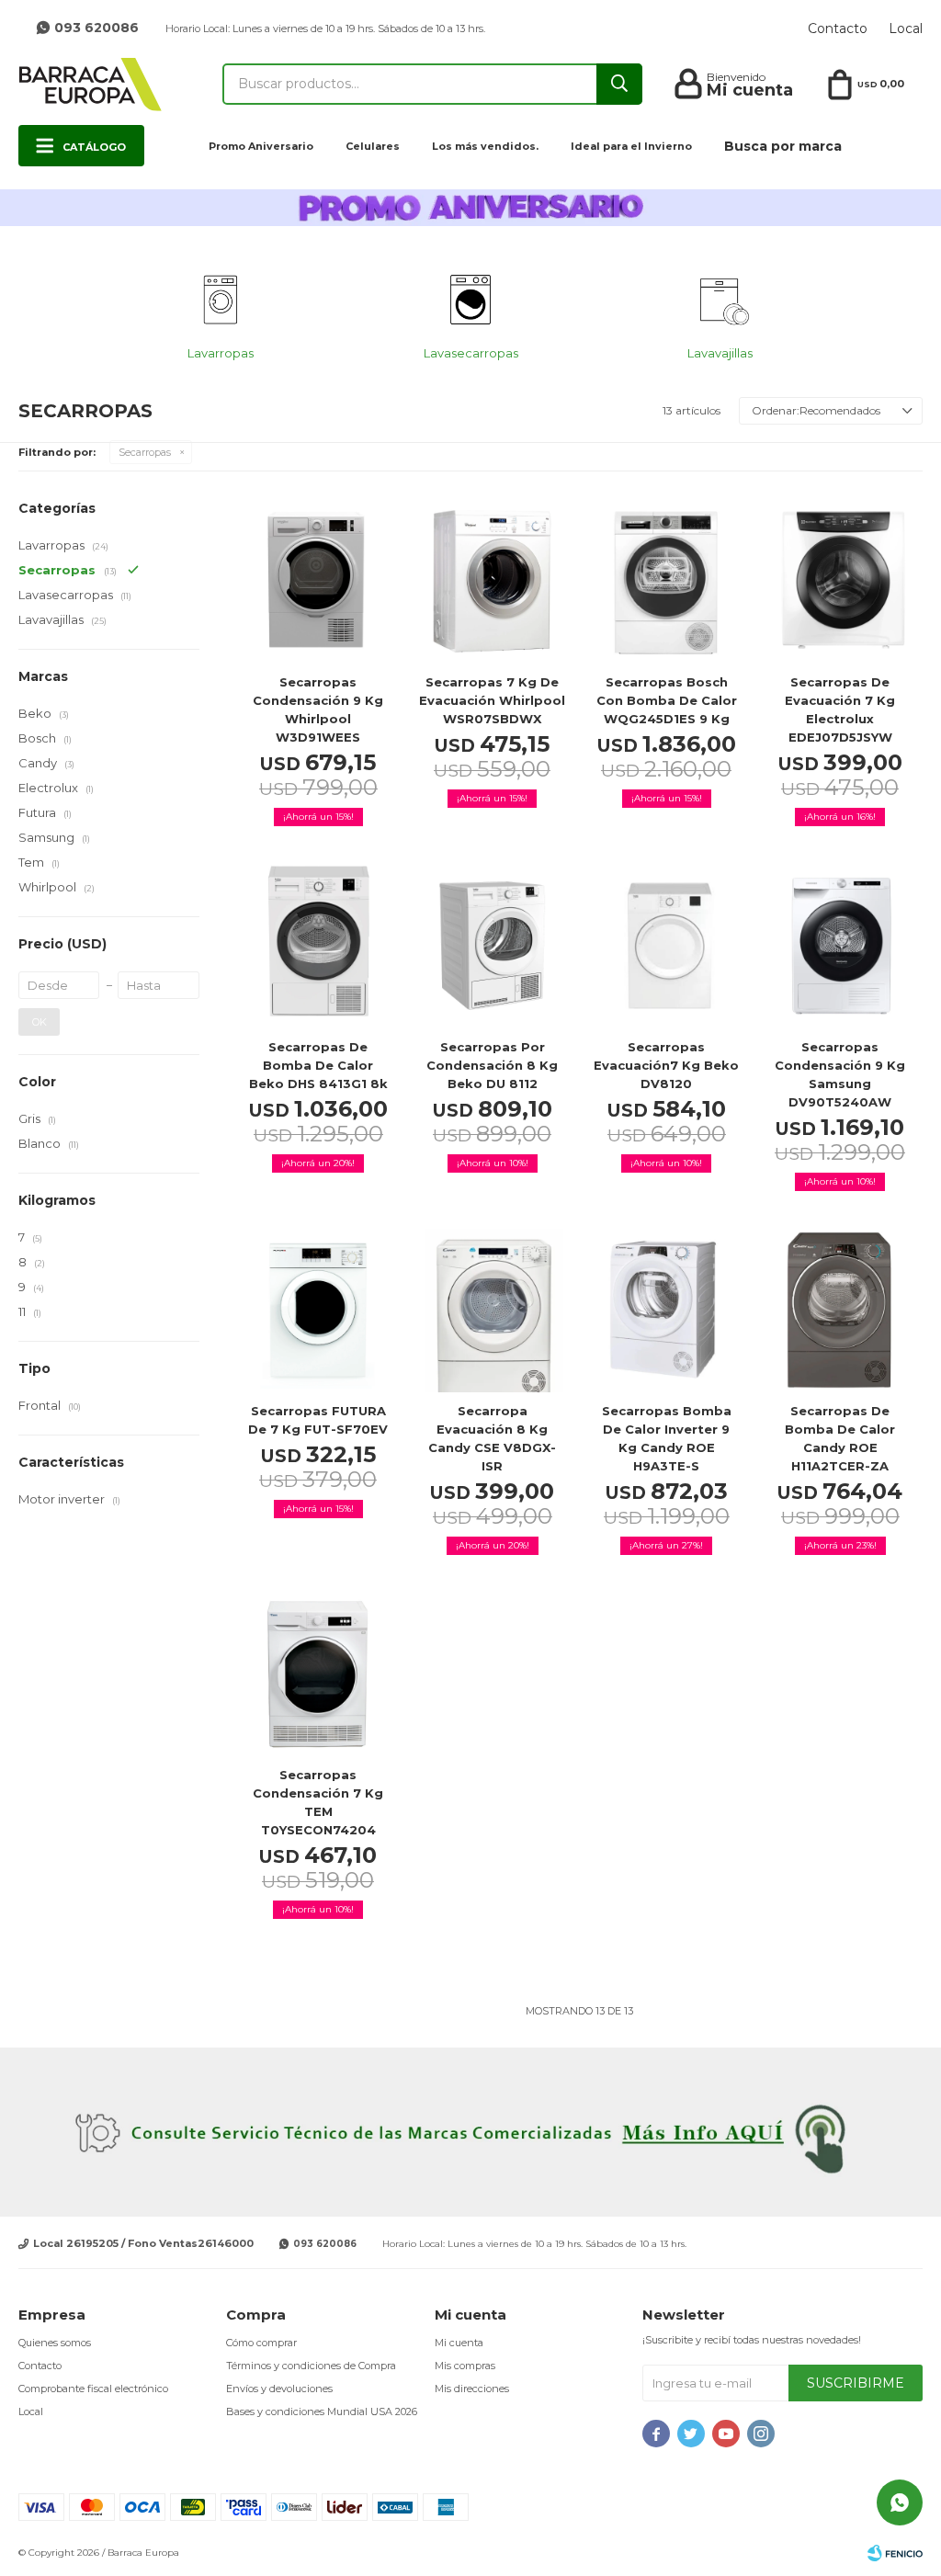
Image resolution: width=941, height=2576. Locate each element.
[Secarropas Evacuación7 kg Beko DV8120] (666, 945)
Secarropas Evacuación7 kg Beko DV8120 (666, 1065)
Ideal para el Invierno (631, 146)
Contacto (838, 28)
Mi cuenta (459, 2343)
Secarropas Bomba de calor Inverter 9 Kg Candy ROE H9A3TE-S (667, 1438)
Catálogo (94, 147)
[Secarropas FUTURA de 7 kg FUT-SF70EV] (318, 1310)
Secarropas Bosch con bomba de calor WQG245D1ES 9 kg (667, 700)
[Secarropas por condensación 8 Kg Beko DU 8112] (492, 945)
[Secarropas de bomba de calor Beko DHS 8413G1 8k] (318, 945)
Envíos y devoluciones (279, 2389)
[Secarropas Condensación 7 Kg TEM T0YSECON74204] (318, 1674)
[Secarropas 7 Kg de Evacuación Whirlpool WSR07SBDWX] (492, 581)
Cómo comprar (261, 2343)
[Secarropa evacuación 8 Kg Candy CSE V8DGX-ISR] (492, 1310)
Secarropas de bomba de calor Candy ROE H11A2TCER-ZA (840, 1438)
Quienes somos (55, 2343)
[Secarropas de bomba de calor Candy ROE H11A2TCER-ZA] (840, 1310)
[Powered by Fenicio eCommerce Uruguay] (895, 2553)
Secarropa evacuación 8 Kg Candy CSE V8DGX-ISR (492, 1438)
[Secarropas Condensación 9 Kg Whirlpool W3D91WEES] (318, 581)
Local (906, 28)
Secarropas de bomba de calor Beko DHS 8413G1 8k (318, 1065)
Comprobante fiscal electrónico (93, 2389)
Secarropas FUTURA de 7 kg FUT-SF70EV (318, 1420)
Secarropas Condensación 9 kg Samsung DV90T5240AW (840, 1074)
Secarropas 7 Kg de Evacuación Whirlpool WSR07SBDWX (492, 700)
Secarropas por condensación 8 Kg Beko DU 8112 (492, 1065)
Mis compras (465, 2366)
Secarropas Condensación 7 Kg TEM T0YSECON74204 (318, 1802)
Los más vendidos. (485, 146)
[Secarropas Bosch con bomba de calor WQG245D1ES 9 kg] (666, 581)
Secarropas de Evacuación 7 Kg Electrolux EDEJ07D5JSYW (840, 709)
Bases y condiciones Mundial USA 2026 (322, 2411)
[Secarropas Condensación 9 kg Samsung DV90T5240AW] (840, 945)
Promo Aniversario (261, 146)
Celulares (373, 146)
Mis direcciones (472, 2389)
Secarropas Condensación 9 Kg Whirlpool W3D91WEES (318, 709)
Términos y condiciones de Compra (311, 2366)
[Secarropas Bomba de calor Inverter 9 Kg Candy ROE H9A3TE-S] (666, 1310)
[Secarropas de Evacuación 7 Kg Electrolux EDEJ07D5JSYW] (840, 581)
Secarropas (145, 452)
